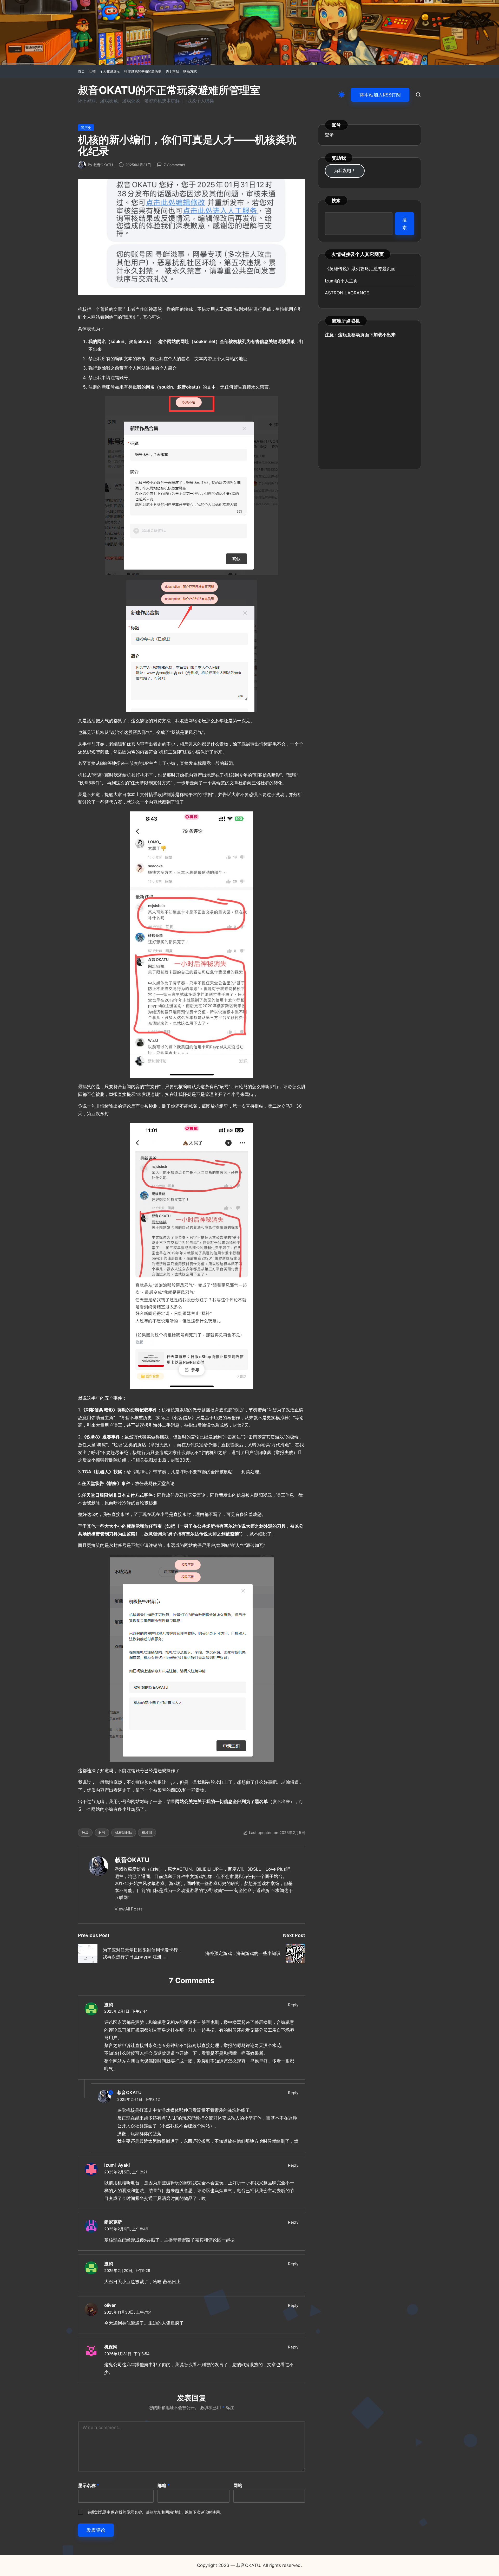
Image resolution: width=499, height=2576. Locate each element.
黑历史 (86, 128)
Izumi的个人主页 (341, 281)
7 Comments (174, 165)
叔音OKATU (132, 1860)
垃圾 (85, 1832)
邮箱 (164, 2485)
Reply (293, 2005)
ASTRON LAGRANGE (347, 293)
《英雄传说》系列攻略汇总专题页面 (360, 269)
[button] (380, 95)
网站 (238, 2485)
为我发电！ (345, 171)
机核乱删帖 (124, 1832)
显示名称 (89, 2485)
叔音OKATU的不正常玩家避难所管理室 (169, 90)
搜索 (336, 200)
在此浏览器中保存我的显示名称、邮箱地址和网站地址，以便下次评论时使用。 (156, 2512)
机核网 (147, 1832)
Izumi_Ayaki (117, 2165)
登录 (329, 135)
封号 (102, 1832)
